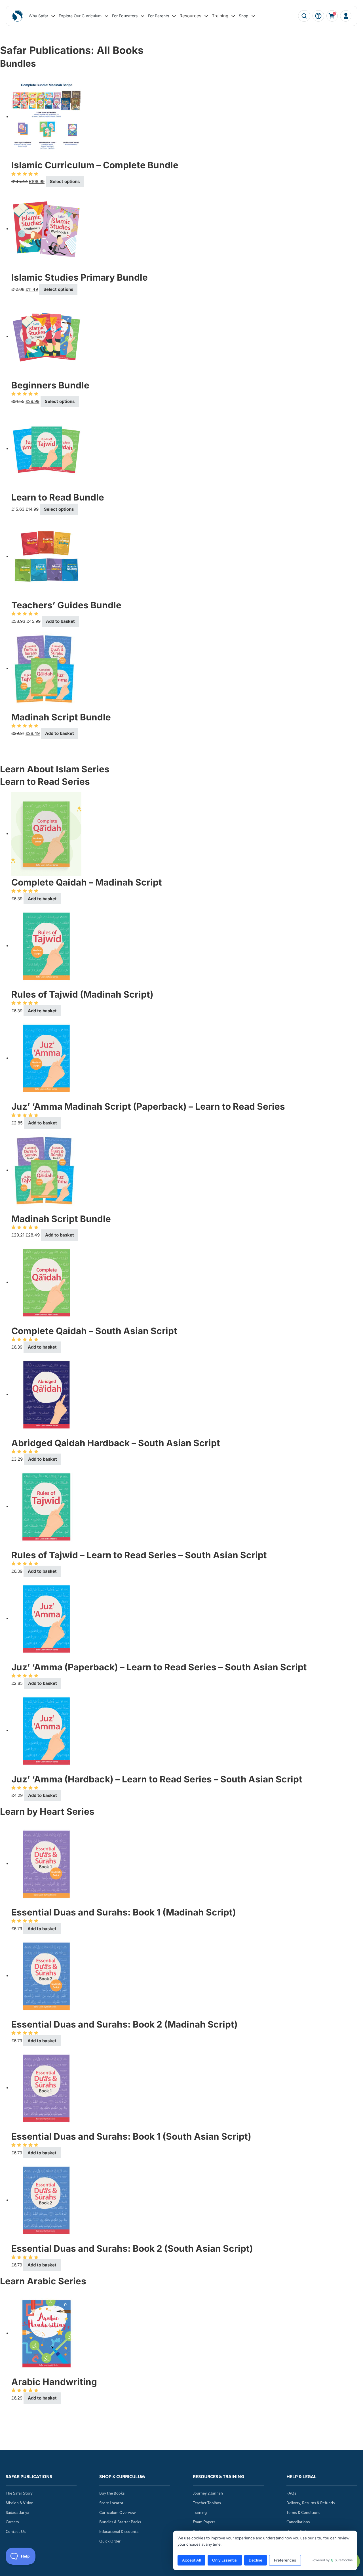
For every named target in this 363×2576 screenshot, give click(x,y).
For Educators (125, 16)
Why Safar (38, 16)
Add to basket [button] (60, 621)
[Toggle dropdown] (53, 16)
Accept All (191, 2560)
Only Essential (225, 2560)
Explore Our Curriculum (80, 16)
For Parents (159, 16)
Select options (65, 181)
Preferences (285, 2560)
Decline (256, 2560)
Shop (244, 16)
